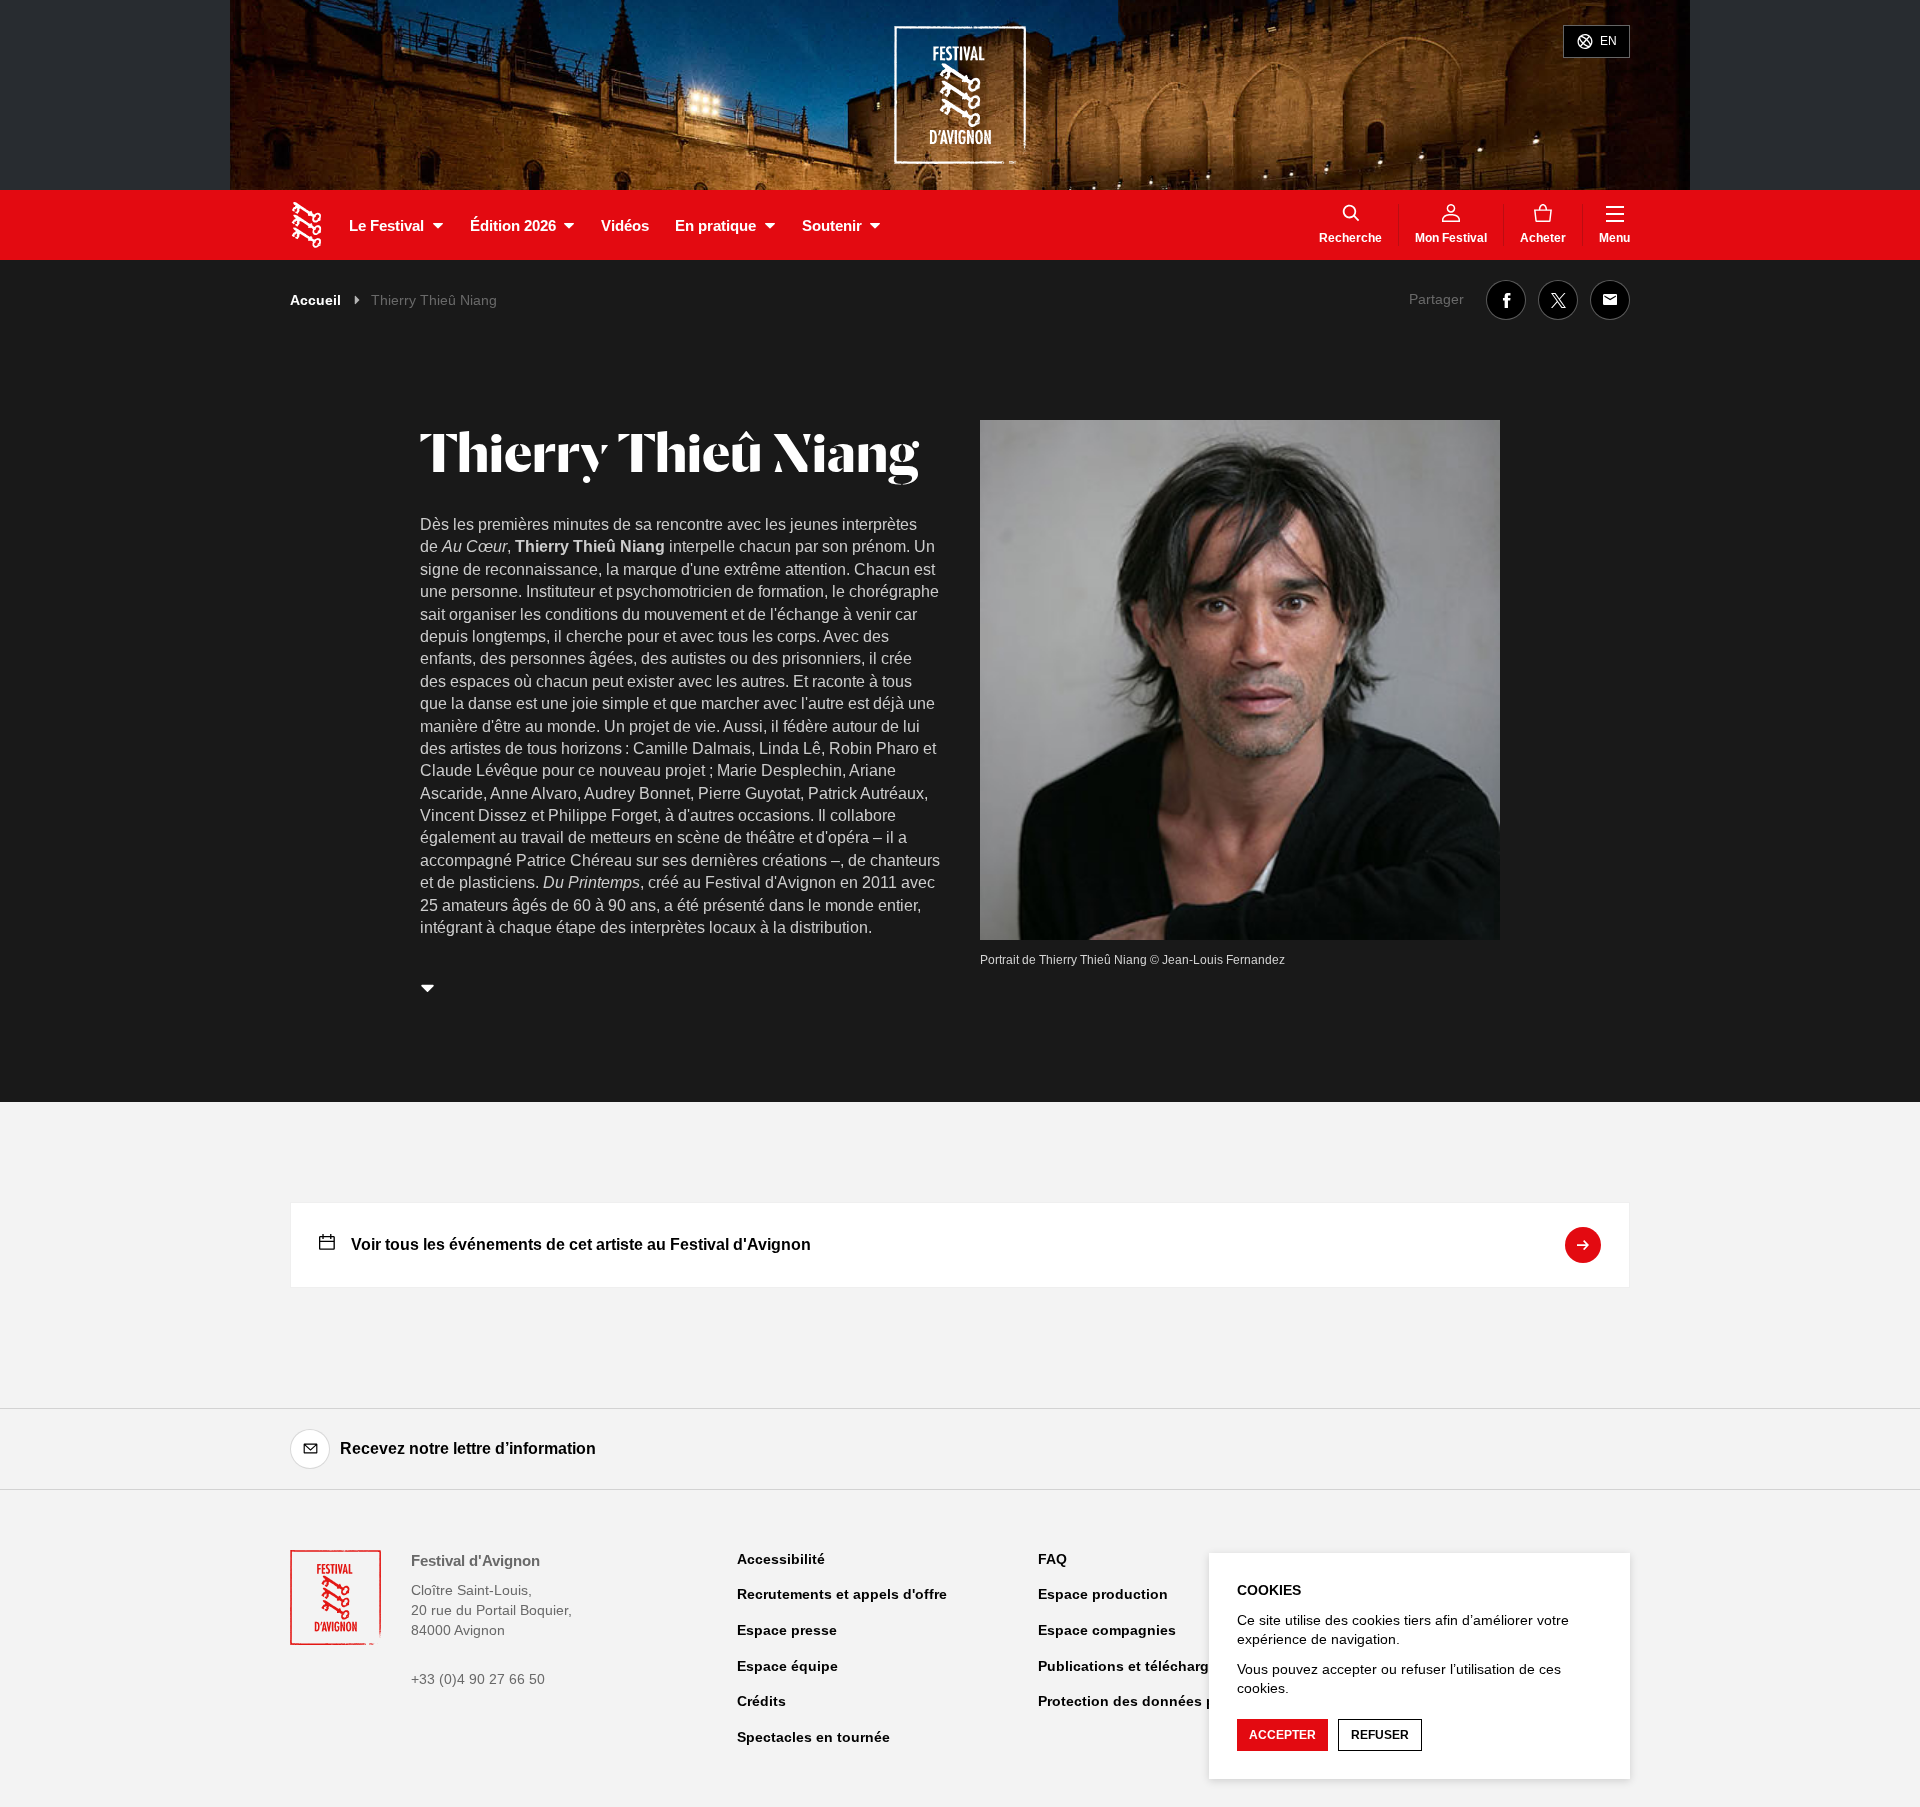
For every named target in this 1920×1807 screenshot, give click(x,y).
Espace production (1103, 1594)
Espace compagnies (1107, 1630)
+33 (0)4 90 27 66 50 (478, 1679)
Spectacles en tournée (813, 1737)
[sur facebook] (1506, 300)
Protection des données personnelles (1166, 1701)
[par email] (1610, 300)
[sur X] (1558, 300)
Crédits (761, 1701)
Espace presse (787, 1630)
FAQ (1052, 1559)
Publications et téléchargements (1148, 1666)
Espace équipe (787, 1666)
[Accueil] (306, 225)
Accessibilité (781, 1559)
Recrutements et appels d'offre (842, 1594)
